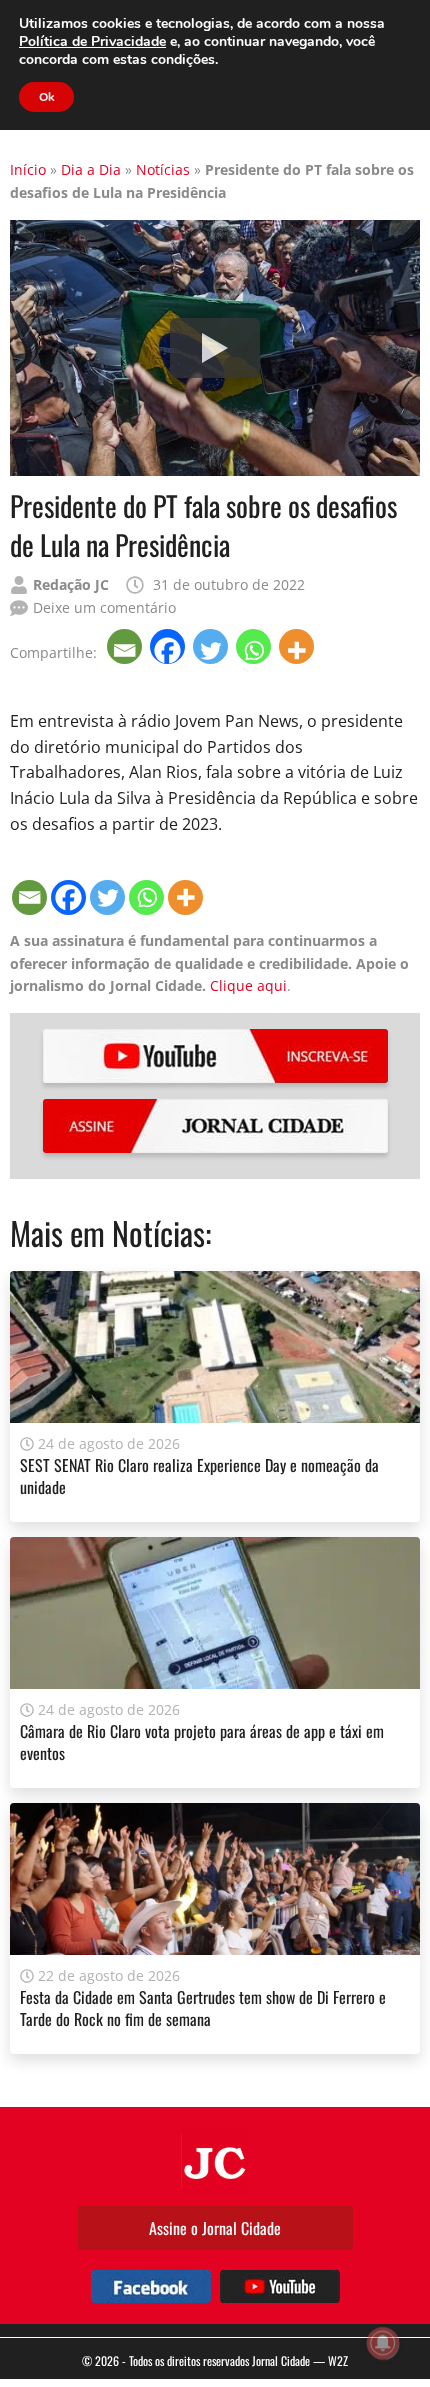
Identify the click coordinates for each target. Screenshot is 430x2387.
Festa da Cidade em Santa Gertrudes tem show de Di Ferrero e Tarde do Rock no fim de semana (203, 2008)
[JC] (215, 2161)
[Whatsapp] (255, 646)
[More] (298, 646)
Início (28, 169)
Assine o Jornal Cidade (215, 2228)
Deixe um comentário (104, 607)
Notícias (163, 169)
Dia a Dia (91, 169)
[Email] (126, 646)
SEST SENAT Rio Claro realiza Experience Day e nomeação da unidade (199, 1476)
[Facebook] (169, 646)
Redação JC (71, 584)
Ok (46, 97)
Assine (215, 1126)
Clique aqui (248, 985)
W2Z (338, 2360)
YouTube (215, 1056)
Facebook (151, 2286)
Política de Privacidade (92, 41)
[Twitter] (212, 646)
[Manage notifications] (383, 2343)
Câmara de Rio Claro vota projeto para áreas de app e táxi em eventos (202, 1742)
